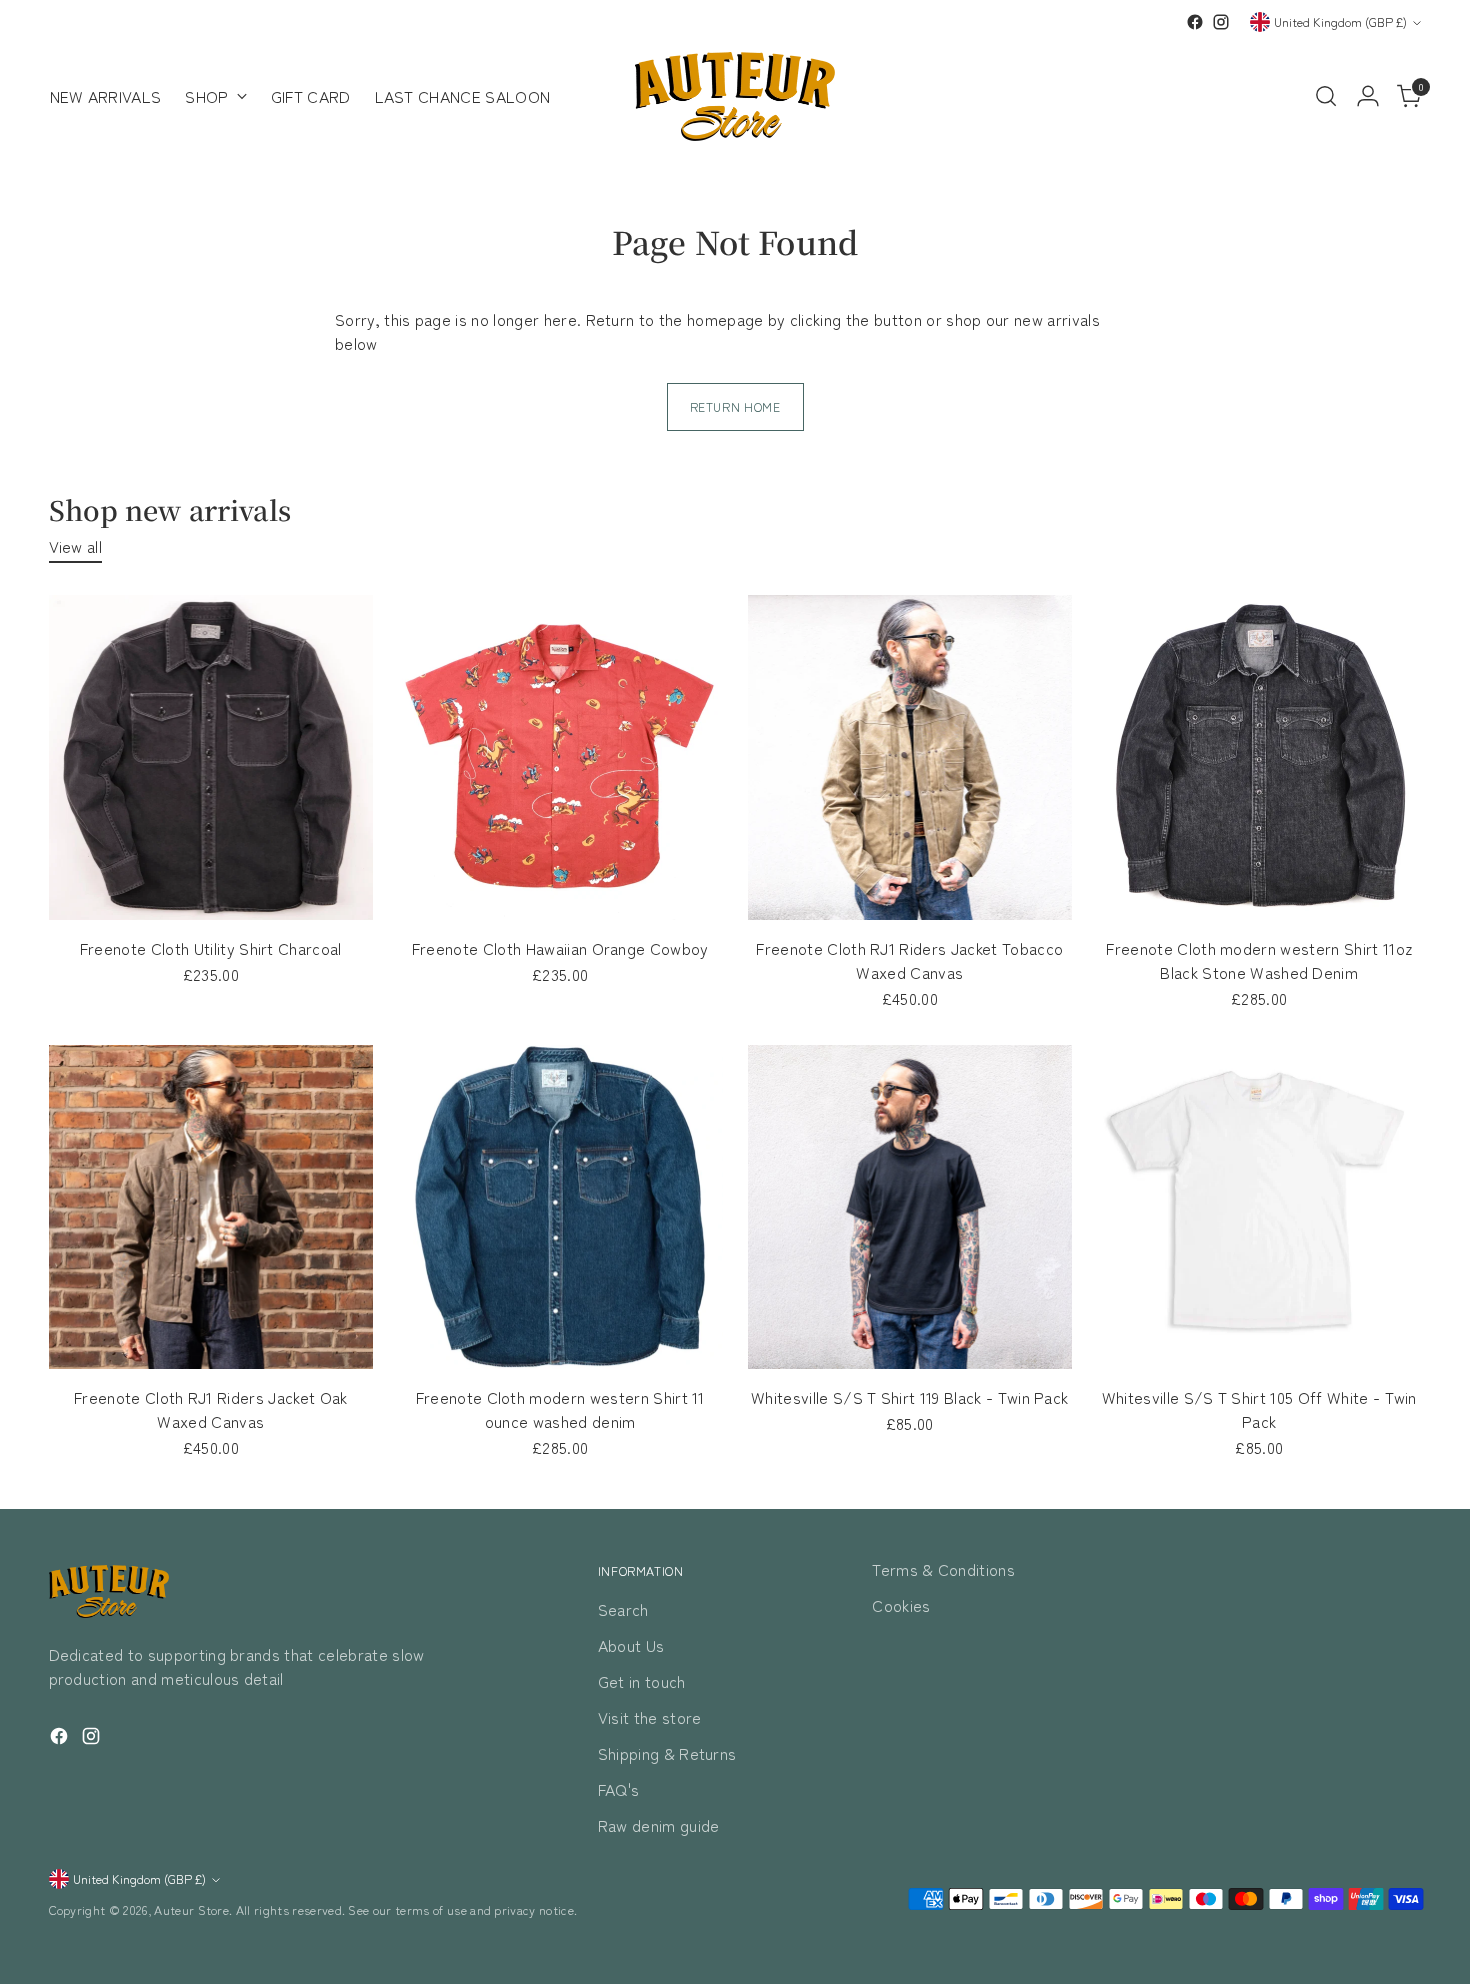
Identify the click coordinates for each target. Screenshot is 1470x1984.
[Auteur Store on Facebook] (1195, 22)
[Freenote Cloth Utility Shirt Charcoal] (211, 757)
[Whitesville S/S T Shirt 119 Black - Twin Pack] (910, 1207)
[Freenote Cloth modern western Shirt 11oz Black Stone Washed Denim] (1259, 757)
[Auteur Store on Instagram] (1221, 22)
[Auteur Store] (735, 96)
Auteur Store (191, 1910)
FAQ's (619, 1789)
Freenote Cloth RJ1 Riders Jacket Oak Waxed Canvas (211, 1409)
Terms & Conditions (943, 1569)
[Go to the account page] (1368, 96)
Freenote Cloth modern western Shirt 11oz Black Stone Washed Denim (1259, 960)
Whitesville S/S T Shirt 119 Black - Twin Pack (909, 1397)
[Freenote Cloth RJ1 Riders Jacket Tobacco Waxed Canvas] (910, 757)
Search (623, 1609)
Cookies (901, 1605)
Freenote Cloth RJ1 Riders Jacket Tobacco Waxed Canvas (909, 960)
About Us (631, 1645)
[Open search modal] (1326, 96)
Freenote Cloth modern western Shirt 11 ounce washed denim (560, 1409)
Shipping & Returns (667, 1753)
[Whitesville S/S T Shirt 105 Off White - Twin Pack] (1259, 1207)
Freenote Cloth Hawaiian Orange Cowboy (560, 948)
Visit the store (650, 1717)
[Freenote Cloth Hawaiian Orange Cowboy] (560, 757)
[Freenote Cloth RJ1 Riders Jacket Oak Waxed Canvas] (211, 1207)
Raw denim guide (659, 1825)
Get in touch (642, 1681)
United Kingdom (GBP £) (1340, 22)
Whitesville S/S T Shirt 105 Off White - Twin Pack (1259, 1409)
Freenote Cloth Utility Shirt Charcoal (211, 948)
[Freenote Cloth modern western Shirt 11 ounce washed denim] (560, 1207)
